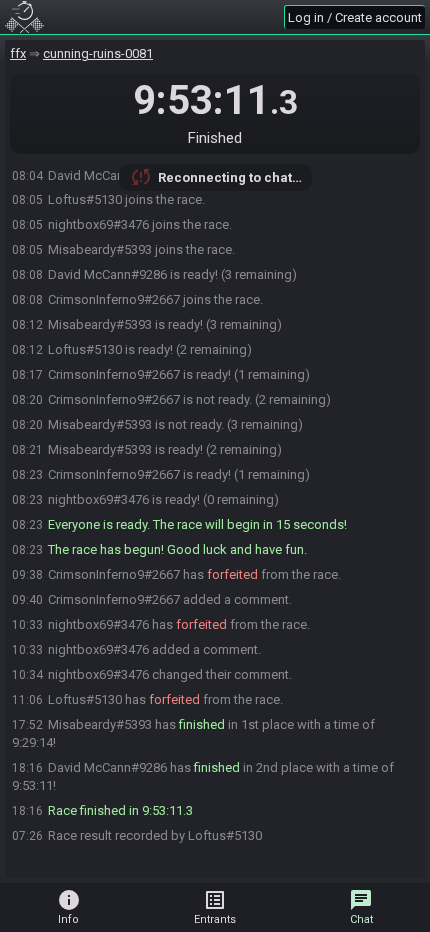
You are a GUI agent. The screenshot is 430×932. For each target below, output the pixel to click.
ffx (18, 53)
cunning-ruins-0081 (98, 53)
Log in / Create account (355, 17)
